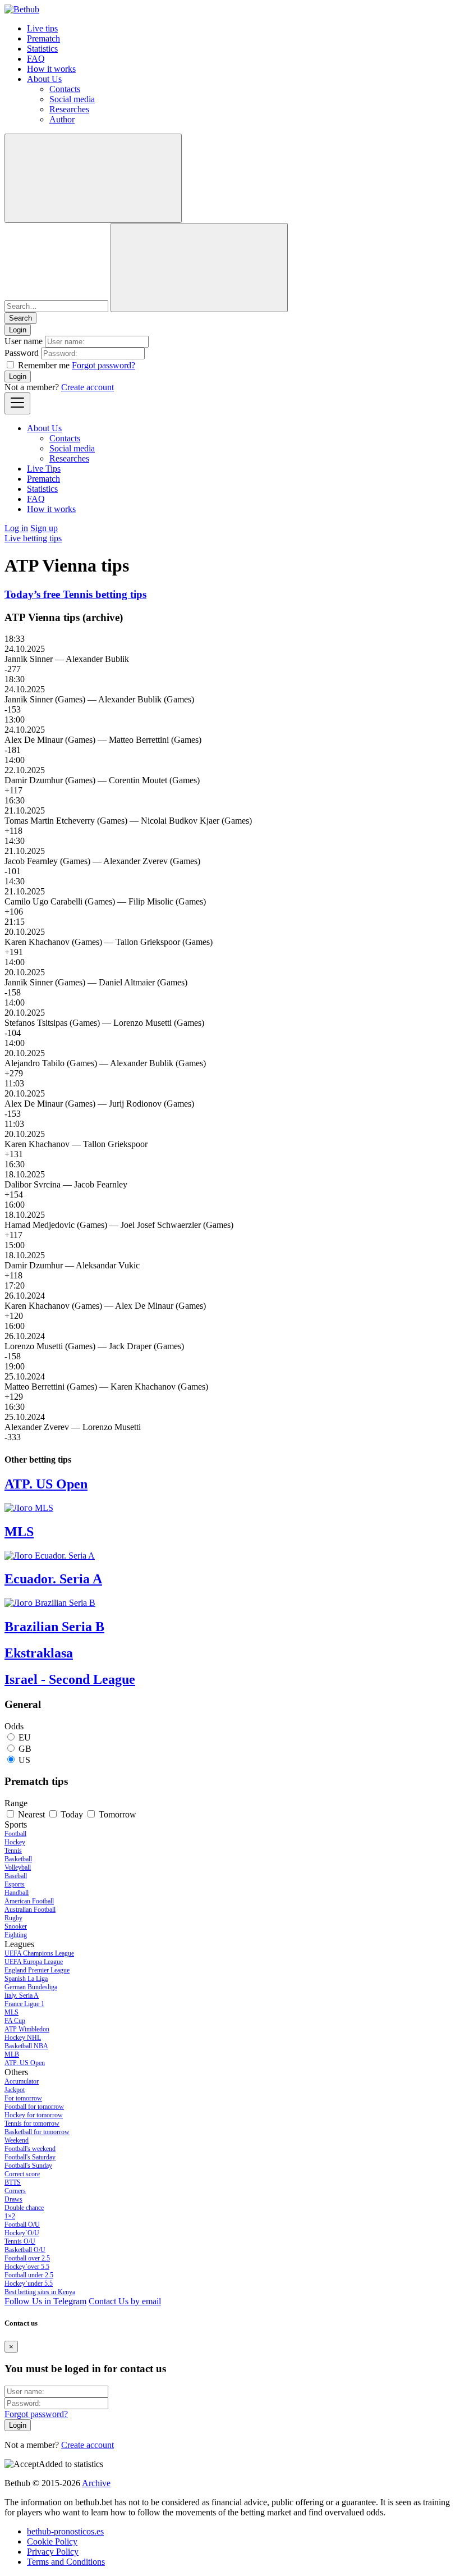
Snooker (16, 1926)
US (24, 1760)
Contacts (65, 89)
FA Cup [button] (15, 2021)
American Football (29, 1901)
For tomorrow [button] (23, 2098)
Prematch (43, 38)
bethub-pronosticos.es (65, 2531)
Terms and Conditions (66, 2562)
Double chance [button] (24, 2208)
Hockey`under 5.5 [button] (29, 2283)
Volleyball (18, 1867)
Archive (96, 2483)
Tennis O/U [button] (20, 2241)
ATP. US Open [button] (25, 2063)
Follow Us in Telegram (45, 2301)
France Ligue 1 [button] (24, 2004)
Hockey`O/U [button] (22, 2233)
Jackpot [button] (15, 2090)
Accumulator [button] (22, 2081)
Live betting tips (33, 538)
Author (62, 119)
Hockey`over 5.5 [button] (27, 2267)
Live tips (42, 28)
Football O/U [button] (22, 2225)
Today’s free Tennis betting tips (75, 594)
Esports (15, 1884)
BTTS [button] (13, 2182)
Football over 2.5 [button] (27, 2258)
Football (15, 1834)
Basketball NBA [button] (26, 2046)
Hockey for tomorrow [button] (34, 2115)
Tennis (13, 1851)
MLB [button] (12, 2054)
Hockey (15, 1842)
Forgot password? (104, 365)
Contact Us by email (125, 2301)
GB (25, 1749)
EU (25, 1737)
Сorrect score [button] (22, 2174)
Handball (17, 1893)
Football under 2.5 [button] (29, 2275)
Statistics (42, 49)
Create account (88, 387)
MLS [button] (12, 2012)
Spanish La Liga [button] (26, 1979)
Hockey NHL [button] (23, 2038)
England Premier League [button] (37, 1970)
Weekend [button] (17, 2140)
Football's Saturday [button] (30, 2157)
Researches (69, 109)
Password (22, 353)
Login (18, 376)
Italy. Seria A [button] (22, 1995)
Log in (16, 528)
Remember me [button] (44, 365)
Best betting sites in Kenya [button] (40, 2292)
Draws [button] (13, 2199)
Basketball (18, 1859)
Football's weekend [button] (30, 2149)
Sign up (44, 528)
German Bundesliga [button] (31, 1987)
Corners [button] (15, 2191)
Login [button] (18, 330)
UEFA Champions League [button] (39, 1953)
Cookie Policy (52, 2541)
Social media (72, 99)
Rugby (13, 1918)
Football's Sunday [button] (28, 2166)
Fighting (16, 1935)
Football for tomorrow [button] (34, 2107)
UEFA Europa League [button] (34, 1962)
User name (24, 341)
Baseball (16, 1876)
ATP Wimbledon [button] (27, 2029)
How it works (51, 69)
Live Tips (44, 469)
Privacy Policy (53, 2552)
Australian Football (30, 1910)
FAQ (36, 59)
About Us (44, 79)
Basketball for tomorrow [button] (37, 2132)
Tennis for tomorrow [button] (32, 2123)
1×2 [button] (10, 2216)
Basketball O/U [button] (25, 2250)
